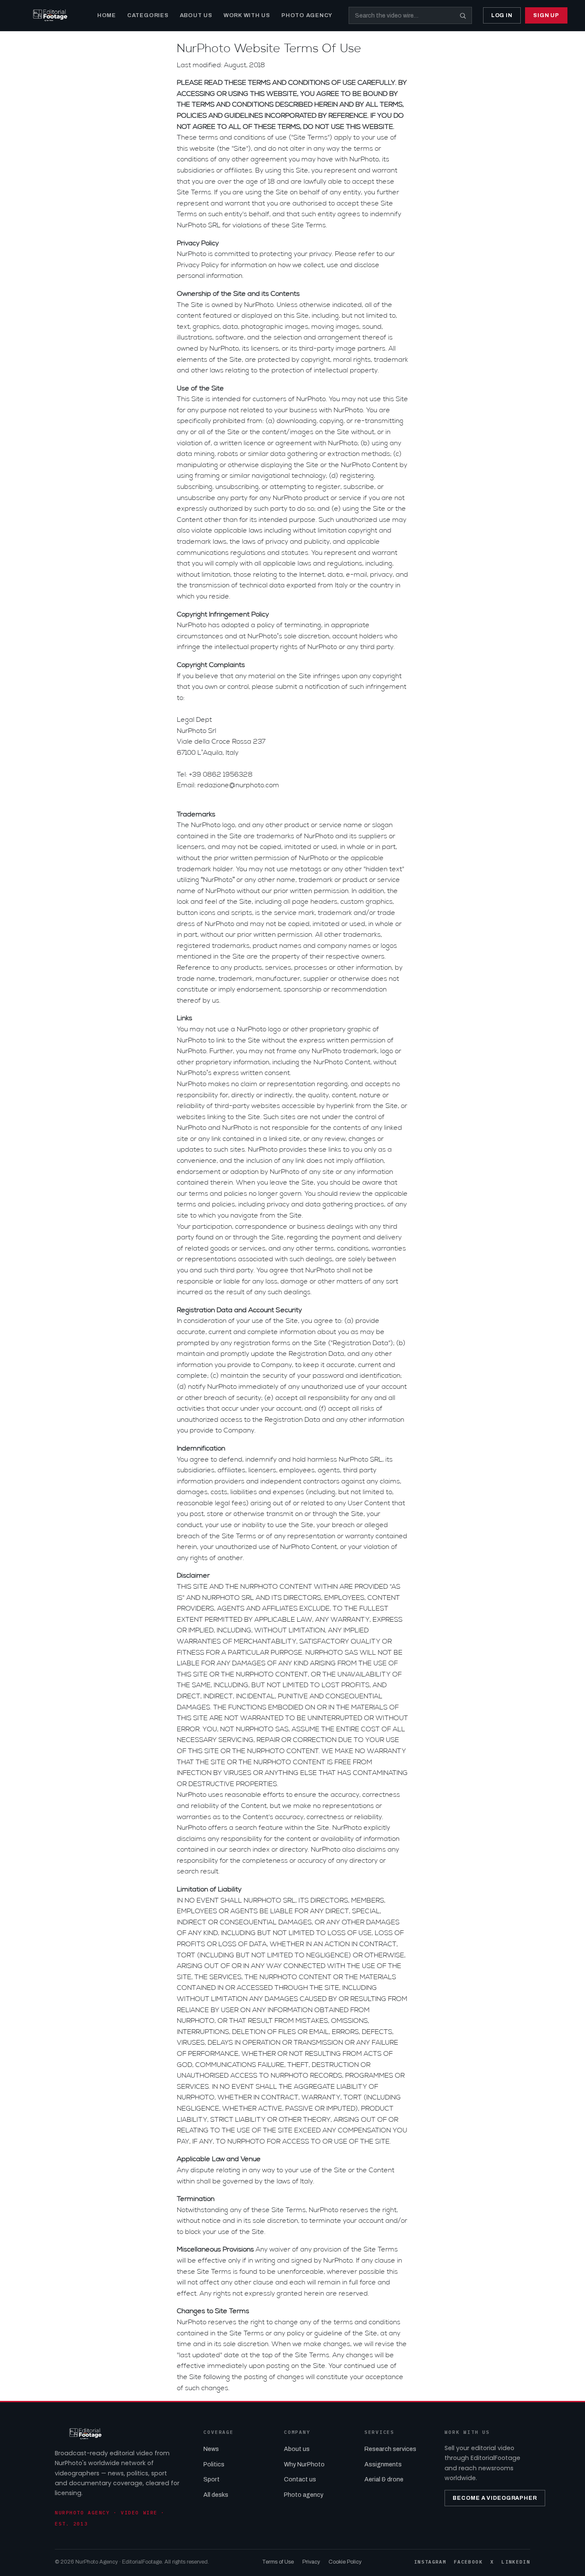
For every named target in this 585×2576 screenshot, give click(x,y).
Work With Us (247, 15)
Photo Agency (307, 15)
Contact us (300, 2479)
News (211, 2449)
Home (107, 15)
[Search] (463, 15)
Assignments (383, 2464)
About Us (196, 15)
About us (297, 2449)
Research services (390, 2449)
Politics (214, 2464)
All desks (216, 2495)
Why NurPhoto (304, 2464)
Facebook (468, 2562)
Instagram (430, 2562)
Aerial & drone (384, 2479)
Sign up (546, 15)
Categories (148, 15)
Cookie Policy (345, 2562)
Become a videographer (495, 2498)
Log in (502, 15)
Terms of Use (278, 2562)
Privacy (311, 2562)
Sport (212, 2479)
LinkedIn (516, 2562)
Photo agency (304, 2495)
